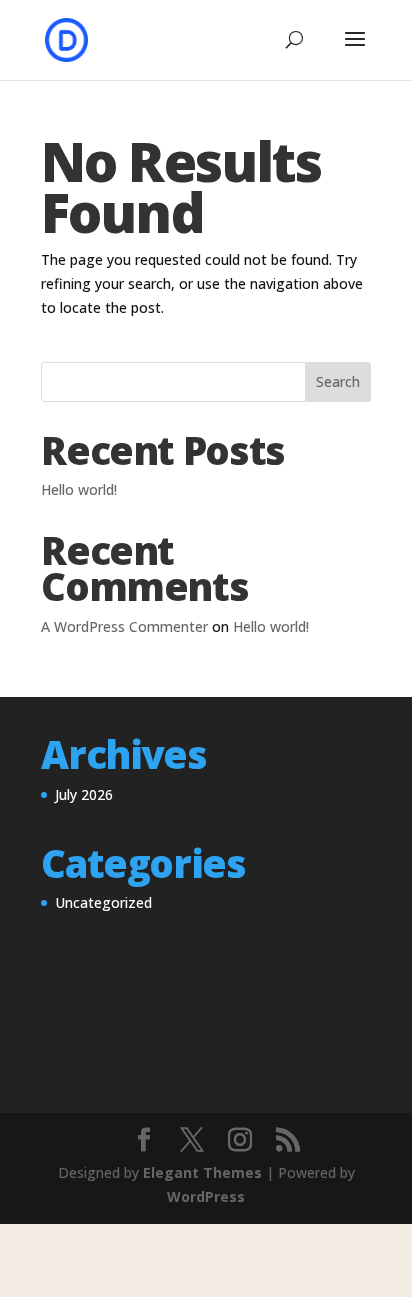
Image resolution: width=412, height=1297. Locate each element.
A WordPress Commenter (124, 626)
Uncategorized (103, 902)
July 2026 (84, 794)
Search (338, 381)
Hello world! (79, 489)
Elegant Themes (202, 1172)
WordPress (206, 1196)
